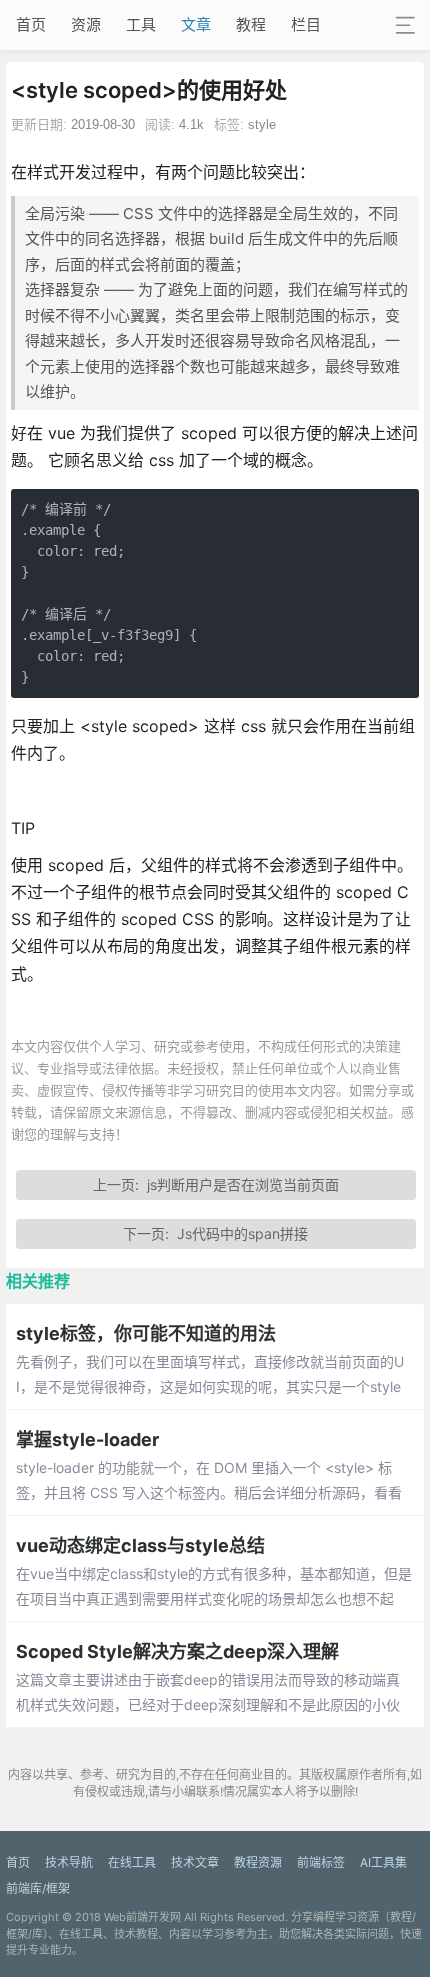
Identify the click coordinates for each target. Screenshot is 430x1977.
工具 (141, 24)
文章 (196, 24)
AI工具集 (383, 1862)
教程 (251, 24)
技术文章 (195, 1862)
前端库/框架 (38, 1888)
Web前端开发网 (142, 1917)
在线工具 (132, 1862)
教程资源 (258, 1862)
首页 (31, 24)
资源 (86, 24)
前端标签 (321, 1862)
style (262, 124)
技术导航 (69, 1862)
